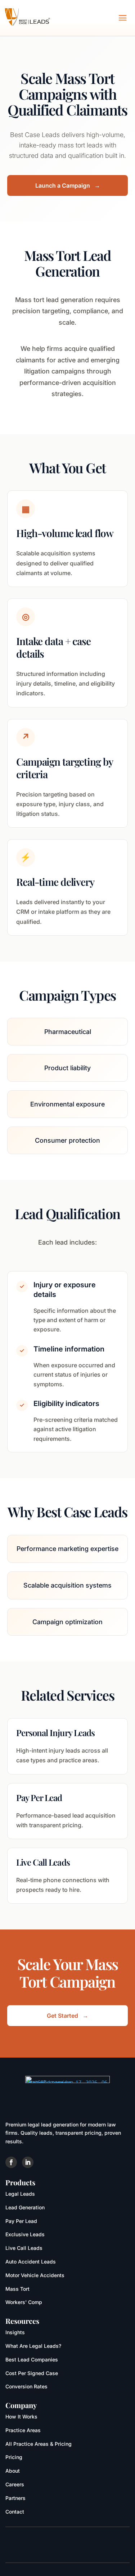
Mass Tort (17, 2289)
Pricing (14, 2457)
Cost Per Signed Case (32, 2373)
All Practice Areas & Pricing (39, 2444)
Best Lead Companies (32, 2359)
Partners (15, 2498)
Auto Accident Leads (31, 2262)
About (13, 2471)
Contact (15, 2512)
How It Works (21, 2417)
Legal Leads (20, 2194)
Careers (15, 2484)
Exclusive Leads (25, 2234)
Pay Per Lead (21, 2221)
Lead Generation (25, 2207)
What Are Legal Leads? (33, 2346)
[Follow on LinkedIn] (28, 2162)
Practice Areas (23, 2430)
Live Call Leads (24, 2248)
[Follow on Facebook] (11, 2162)
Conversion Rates (26, 2386)
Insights (15, 2332)
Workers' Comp (24, 2302)
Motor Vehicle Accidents (35, 2275)
